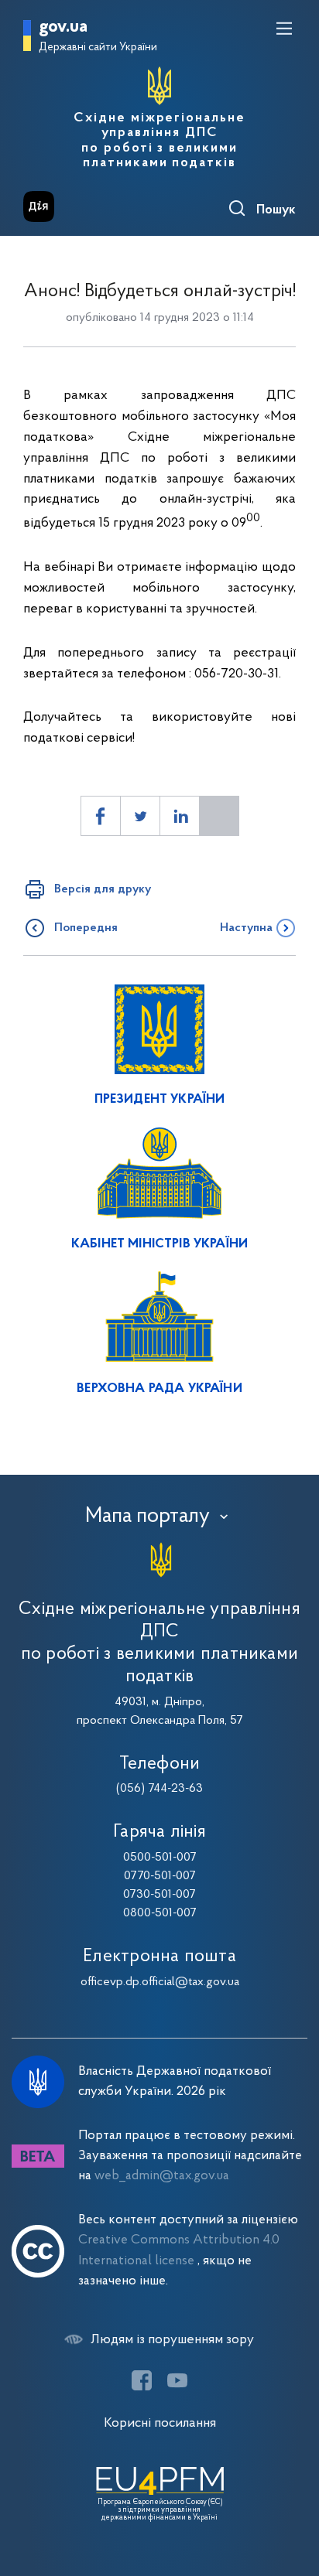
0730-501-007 (159, 1895)
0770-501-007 (160, 1876)
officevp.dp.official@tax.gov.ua (160, 1982)
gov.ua (63, 27)
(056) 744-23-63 (159, 1789)
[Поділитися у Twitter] (140, 816)
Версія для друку (103, 889)
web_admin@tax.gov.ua (162, 2176)
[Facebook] (142, 2380)
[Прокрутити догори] (292, 2491)
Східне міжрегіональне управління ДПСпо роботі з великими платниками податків (159, 141)
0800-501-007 (160, 1913)
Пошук (276, 210)
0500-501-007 (160, 1858)
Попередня (86, 928)
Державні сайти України (98, 48)
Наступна (246, 928)
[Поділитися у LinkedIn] (180, 816)
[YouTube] (177, 2380)
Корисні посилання (160, 2423)
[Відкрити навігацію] (284, 29)
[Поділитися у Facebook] (101, 816)
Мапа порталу (147, 1517)
